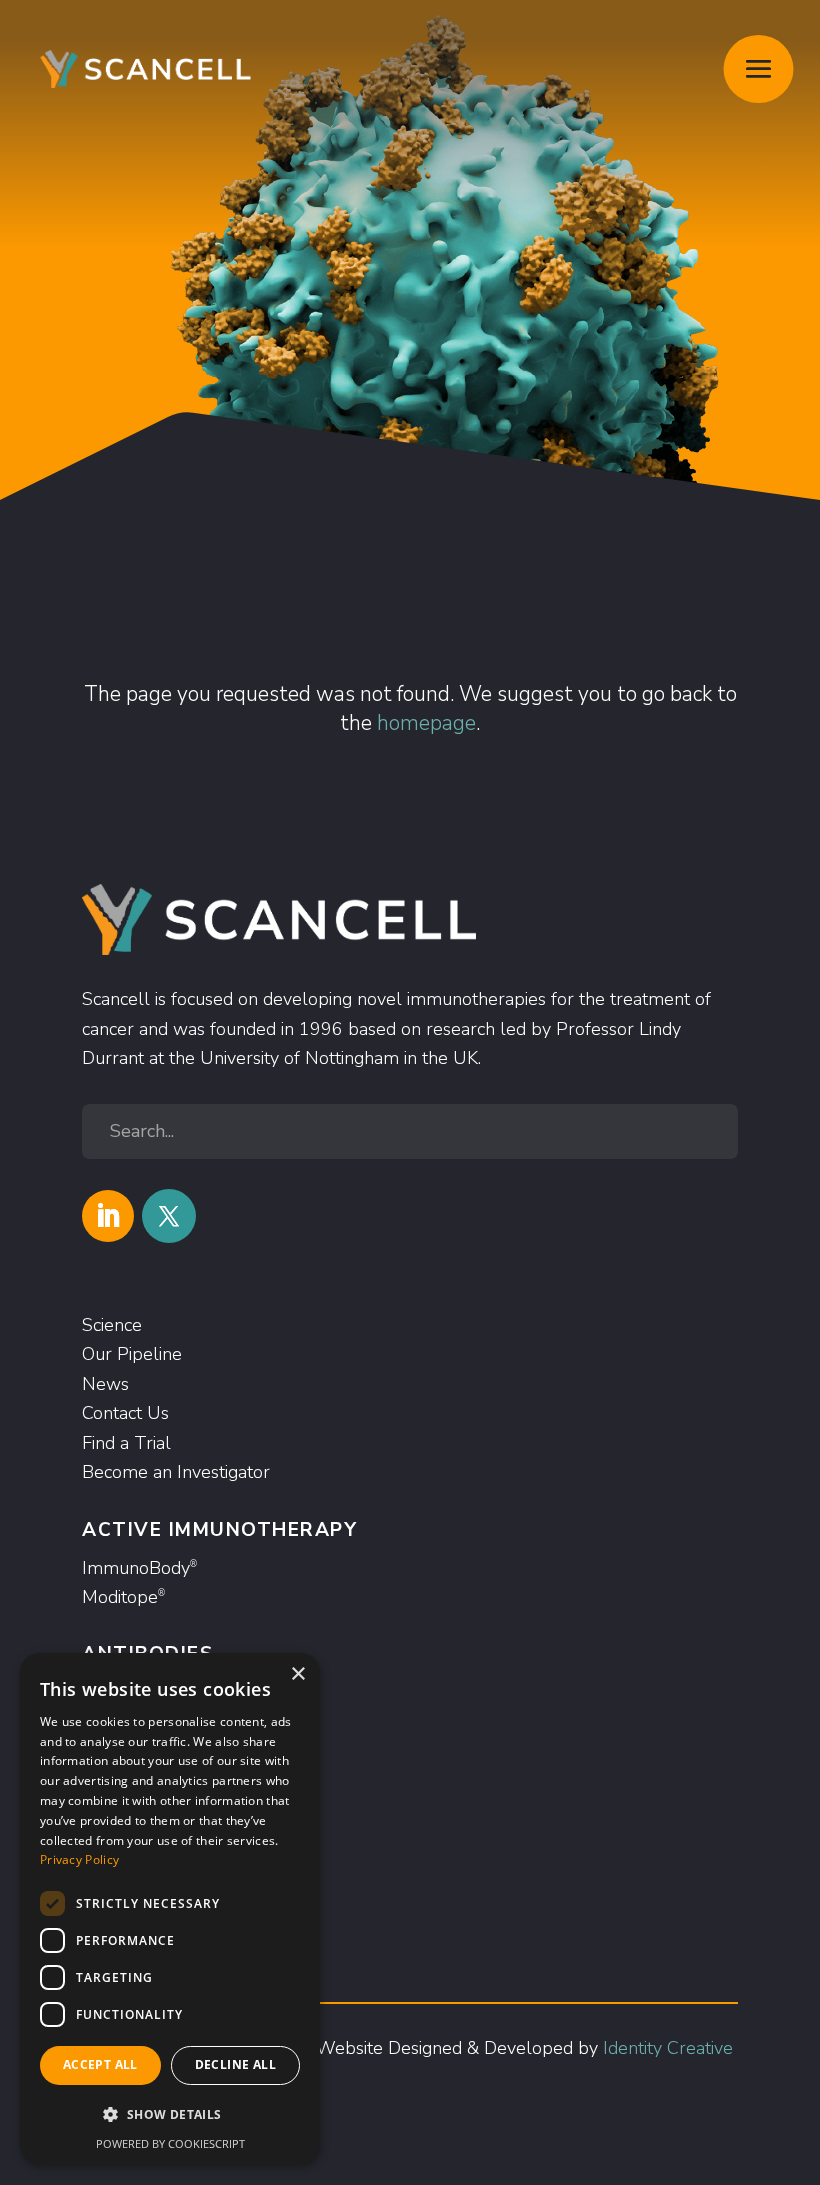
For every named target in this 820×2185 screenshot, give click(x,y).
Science (112, 1325)
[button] (170, 2114)
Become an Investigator (176, 1472)
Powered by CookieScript (170, 2143)
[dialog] (170, 1909)
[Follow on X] (169, 1216)
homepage (426, 723)
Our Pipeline (132, 1354)
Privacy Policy (79, 1859)
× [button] (297, 1674)
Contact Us (125, 1413)
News (105, 1384)
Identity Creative (668, 2048)
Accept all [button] (100, 2064)
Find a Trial (126, 1443)
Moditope (123, 1597)
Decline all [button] (235, 2064)
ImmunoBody (139, 1568)
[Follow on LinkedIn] (108, 1216)
